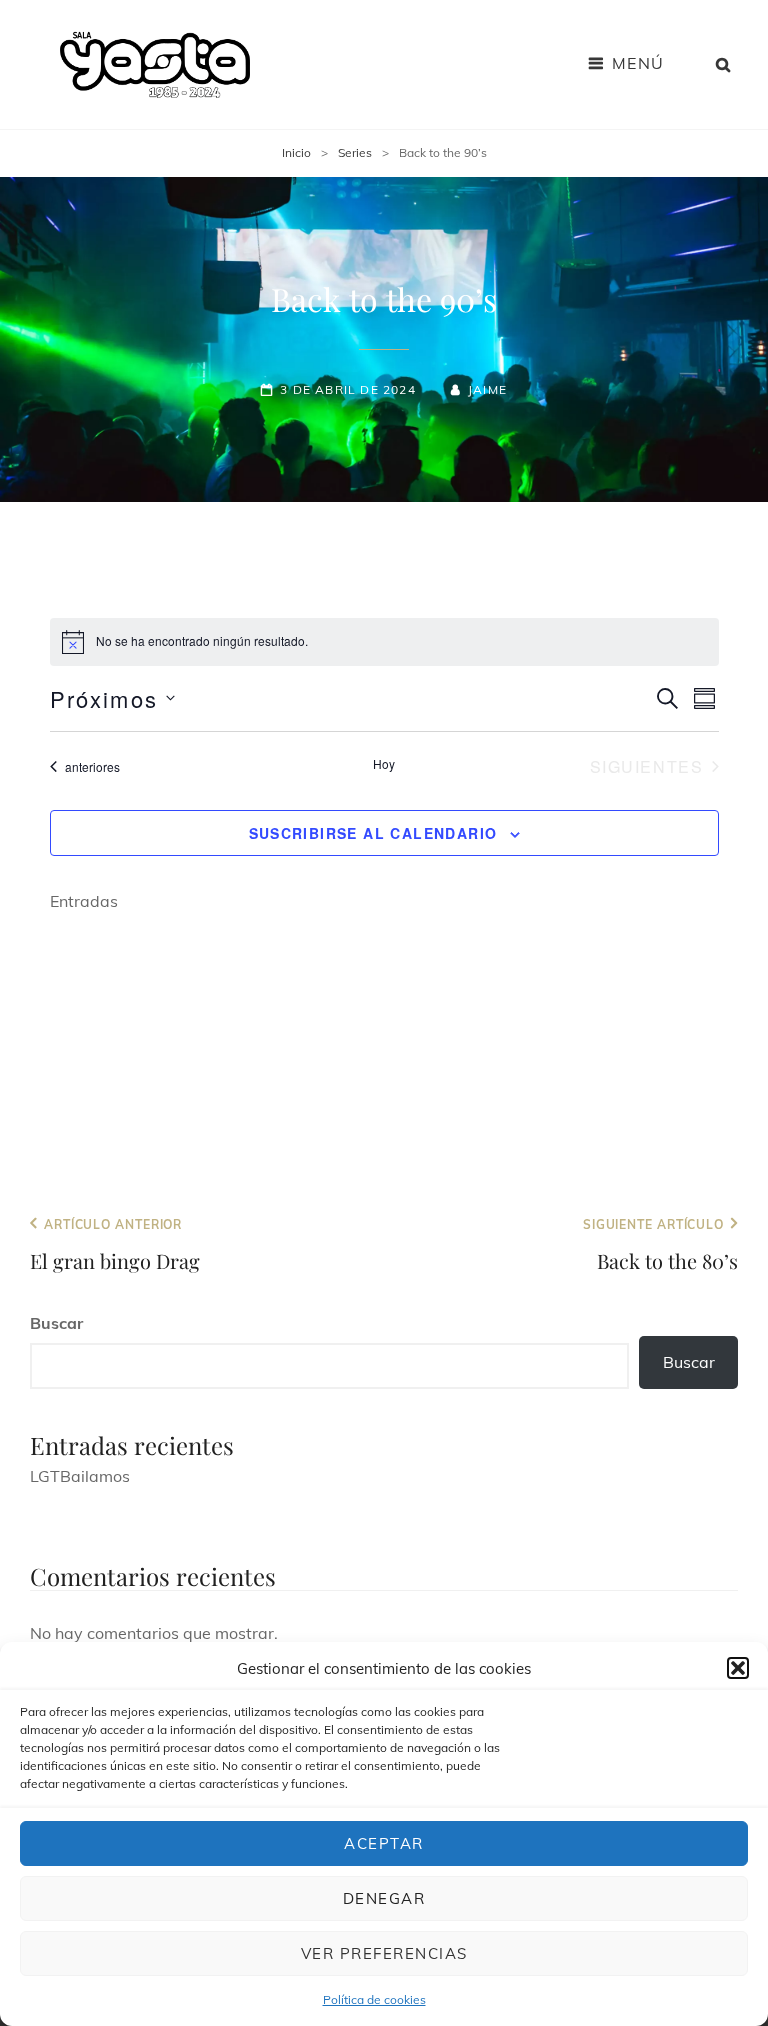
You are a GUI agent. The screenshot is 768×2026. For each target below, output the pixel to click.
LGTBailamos (80, 1476)
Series (355, 152)
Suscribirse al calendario (373, 833)
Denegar (384, 1898)
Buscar (56, 1323)
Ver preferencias (384, 1953)
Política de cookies (374, 1999)
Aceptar (384, 1843)
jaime (487, 389)
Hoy (384, 764)
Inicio (296, 152)
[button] (738, 1668)
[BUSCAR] (724, 64)
